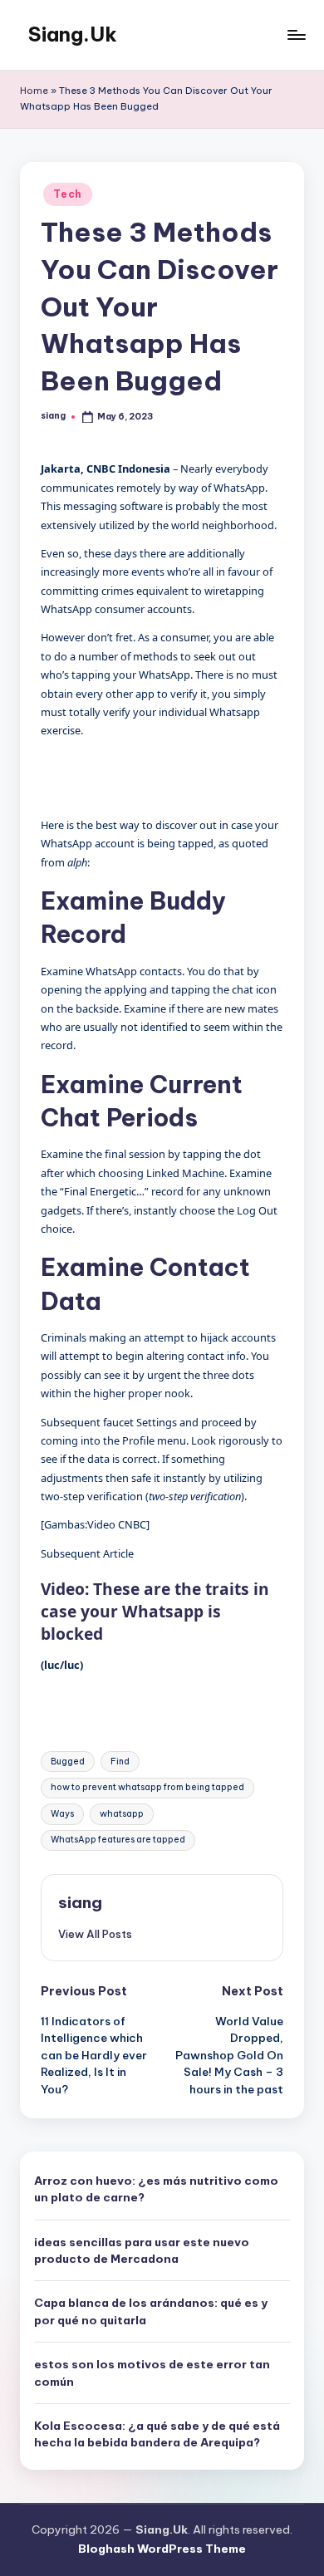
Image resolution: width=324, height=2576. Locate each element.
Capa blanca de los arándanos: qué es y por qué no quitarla (151, 2311)
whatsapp (122, 1814)
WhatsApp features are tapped (118, 1840)
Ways (62, 1814)
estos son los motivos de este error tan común (152, 2372)
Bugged (68, 1761)
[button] (95, 1934)
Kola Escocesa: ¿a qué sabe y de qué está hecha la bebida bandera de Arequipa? (157, 2434)
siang (80, 1902)
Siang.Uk (73, 34)
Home (34, 91)
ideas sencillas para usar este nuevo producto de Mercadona (142, 2250)
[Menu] (296, 34)
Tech (68, 194)
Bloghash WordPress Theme (162, 2549)
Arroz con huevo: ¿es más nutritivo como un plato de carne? (156, 2189)
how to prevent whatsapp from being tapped (147, 1787)
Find (120, 1761)
